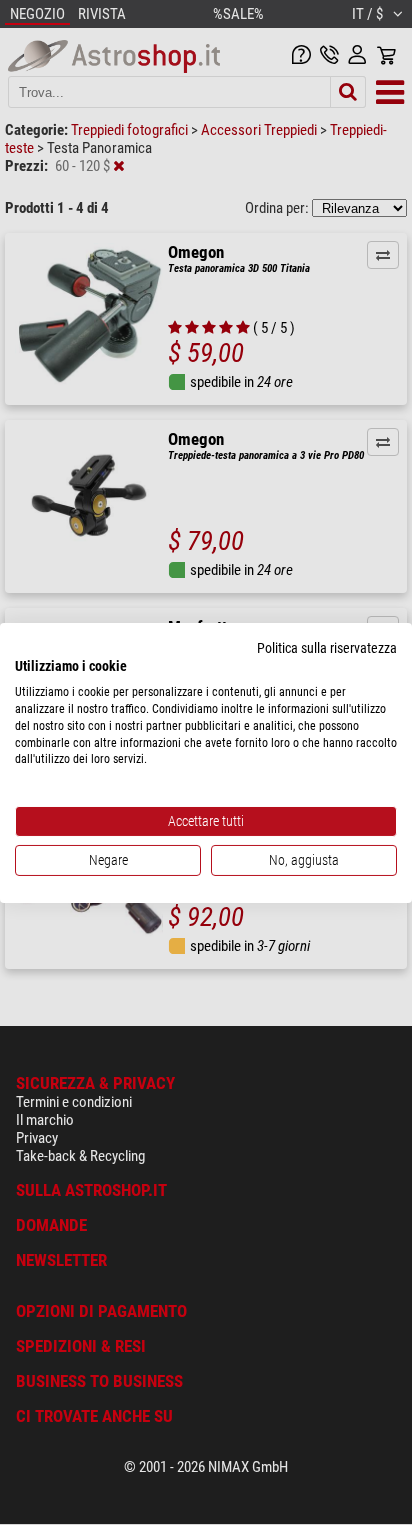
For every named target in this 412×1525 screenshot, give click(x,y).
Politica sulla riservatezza (327, 647)
